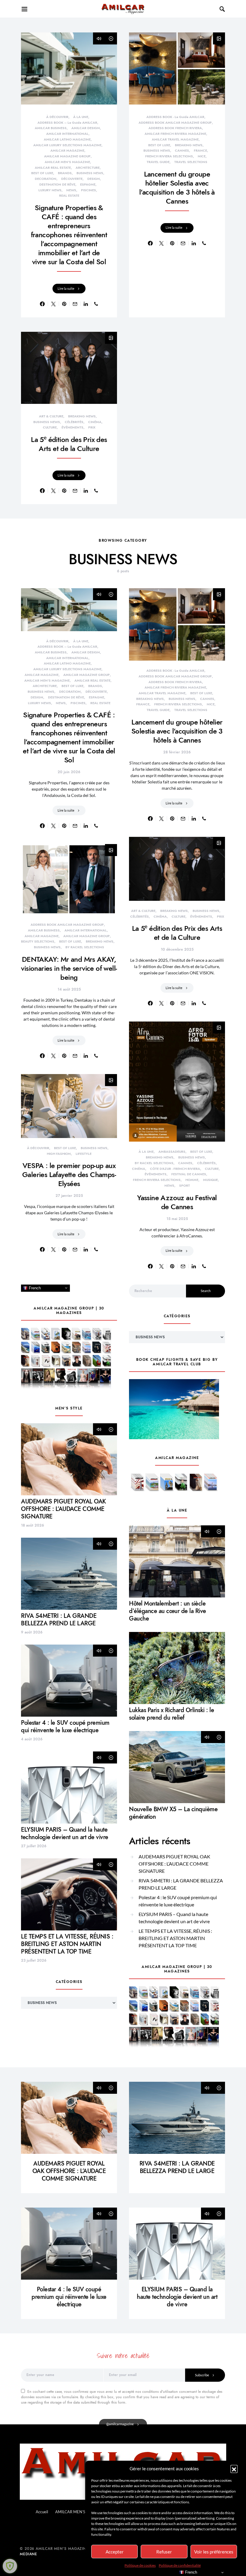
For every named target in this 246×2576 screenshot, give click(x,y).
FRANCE (200, 151)
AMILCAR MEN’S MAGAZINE (81, 2512)
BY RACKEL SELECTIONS (85, 947)
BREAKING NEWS (189, 145)
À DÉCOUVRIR (57, 117)
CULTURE (50, 427)
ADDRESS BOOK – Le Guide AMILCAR (67, 123)
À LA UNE (81, 117)
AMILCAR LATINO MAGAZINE (67, 139)
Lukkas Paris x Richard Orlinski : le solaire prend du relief (171, 1714)
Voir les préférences (214, 2552)
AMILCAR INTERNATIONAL (67, 134)
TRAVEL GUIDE (158, 162)
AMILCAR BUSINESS (51, 128)
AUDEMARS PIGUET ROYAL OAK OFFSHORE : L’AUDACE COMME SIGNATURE (63, 1509)
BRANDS (65, 173)
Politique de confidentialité (180, 2565)
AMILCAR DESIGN (86, 128)
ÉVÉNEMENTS (72, 427)
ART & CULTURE (51, 416)
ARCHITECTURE (88, 168)
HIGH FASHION (59, 1154)
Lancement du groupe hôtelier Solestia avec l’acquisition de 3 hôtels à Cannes (177, 188)
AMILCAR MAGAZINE (67, 151)
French (34, 1288)
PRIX (92, 427)
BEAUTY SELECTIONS (38, 941)
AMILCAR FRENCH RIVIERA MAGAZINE (175, 134)
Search (206, 1291)
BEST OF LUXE (42, 173)
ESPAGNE (88, 185)
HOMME (192, 1180)
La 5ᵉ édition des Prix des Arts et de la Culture (69, 444)
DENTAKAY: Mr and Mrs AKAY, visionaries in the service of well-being (69, 968)
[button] (234, 2469)
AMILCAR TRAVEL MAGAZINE (175, 139)
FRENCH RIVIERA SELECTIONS (169, 156)
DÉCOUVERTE (72, 179)
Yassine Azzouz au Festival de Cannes (177, 1202)
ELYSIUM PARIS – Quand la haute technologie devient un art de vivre (65, 1833)
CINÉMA (95, 422)
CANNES (182, 151)
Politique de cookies (140, 2565)
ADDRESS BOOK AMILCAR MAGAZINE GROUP (175, 123)
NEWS (71, 190)
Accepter (115, 2552)
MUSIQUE (210, 1180)
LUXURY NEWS (50, 190)
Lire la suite (66, 288)
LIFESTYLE (84, 1154)
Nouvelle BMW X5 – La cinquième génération (173, 1813)
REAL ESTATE (69, 196)
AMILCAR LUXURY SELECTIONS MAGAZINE (67, 145)
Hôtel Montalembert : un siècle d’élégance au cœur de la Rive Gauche (168, 1611)
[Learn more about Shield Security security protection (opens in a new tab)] (10, 2566)
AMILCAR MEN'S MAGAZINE (67, 162)
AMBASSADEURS (172, 1152)
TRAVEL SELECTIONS (191, 162)
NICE (202, 156)
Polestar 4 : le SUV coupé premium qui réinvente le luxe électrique (65, 1726)
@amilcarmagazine (120, 2424)
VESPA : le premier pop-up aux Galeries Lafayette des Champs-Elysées (69, 1174)
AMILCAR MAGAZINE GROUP (67, 156)
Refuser (164, 2552)
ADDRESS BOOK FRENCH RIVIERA (175, 128)
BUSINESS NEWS (90, 173)
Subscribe (202, 2375)
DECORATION (46, 179)
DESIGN (94, 179)
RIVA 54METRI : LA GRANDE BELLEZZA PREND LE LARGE (59, 1619)
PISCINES (88, 190)
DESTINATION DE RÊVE (57, 185)
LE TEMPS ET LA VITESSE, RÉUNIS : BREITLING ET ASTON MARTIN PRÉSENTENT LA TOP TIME (67, 1944)
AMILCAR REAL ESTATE (53, 168)
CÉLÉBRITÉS (74, 422)
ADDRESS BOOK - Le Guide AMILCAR (175, 117)
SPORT (184, 1186)
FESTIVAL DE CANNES (189, 1174)
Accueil (42, 2512)
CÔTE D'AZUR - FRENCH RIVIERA (175, 1169)
